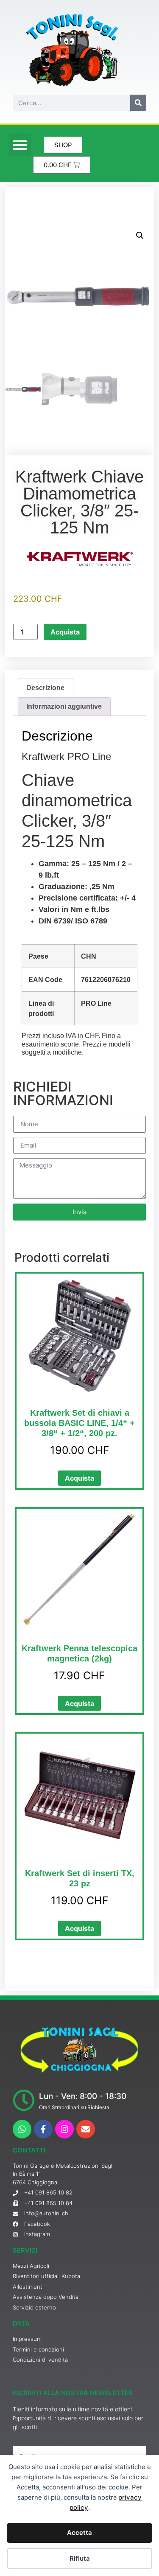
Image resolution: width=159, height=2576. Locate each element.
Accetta (79, 2533)
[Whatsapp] (22, 2129)
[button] (20, 145)
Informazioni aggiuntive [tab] (64, 706)
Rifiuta (80, 2558)
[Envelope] (86, 2129)
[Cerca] (138, 103)
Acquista (65, 632)
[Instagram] (64, 2129)
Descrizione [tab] (45, 688)
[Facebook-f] (43, 2129)
